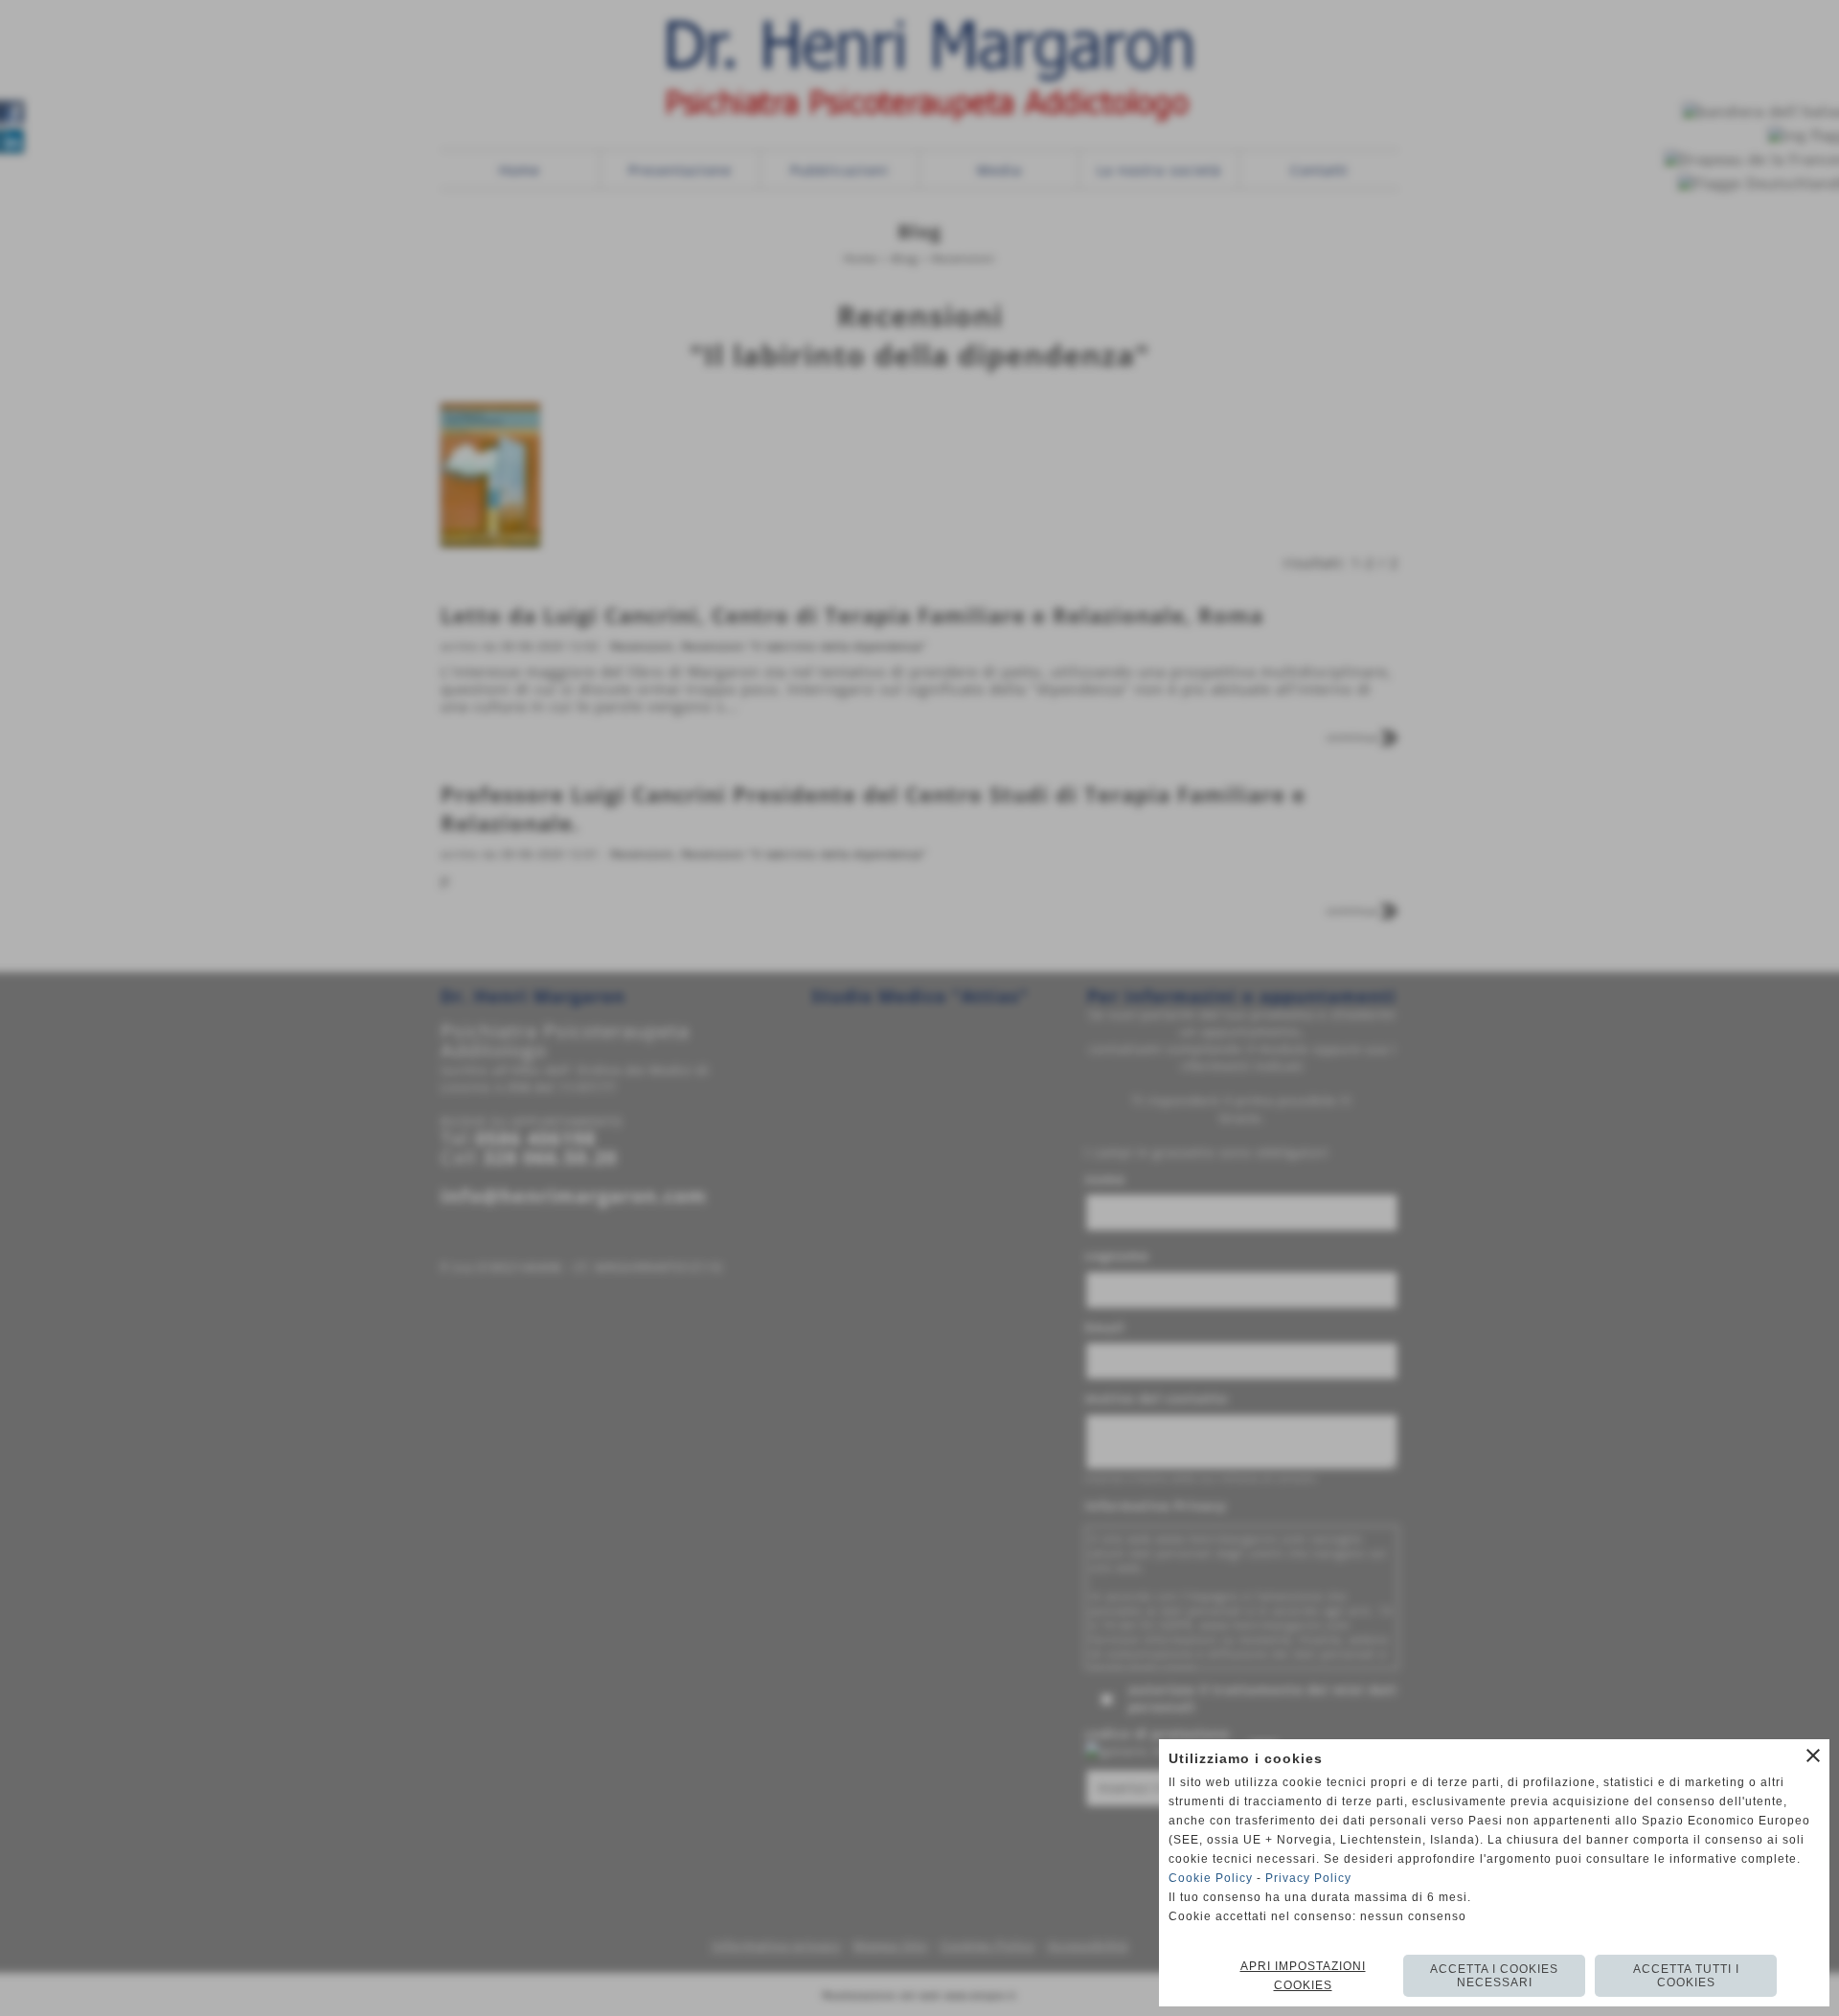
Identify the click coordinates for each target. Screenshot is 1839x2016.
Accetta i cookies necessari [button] (1494, 1976)
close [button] (1813, 1756)
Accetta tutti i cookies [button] (1686, 1976)
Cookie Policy (1211, 1878)
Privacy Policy (1308, 1878)
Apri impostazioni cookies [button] (1303, 1976)
